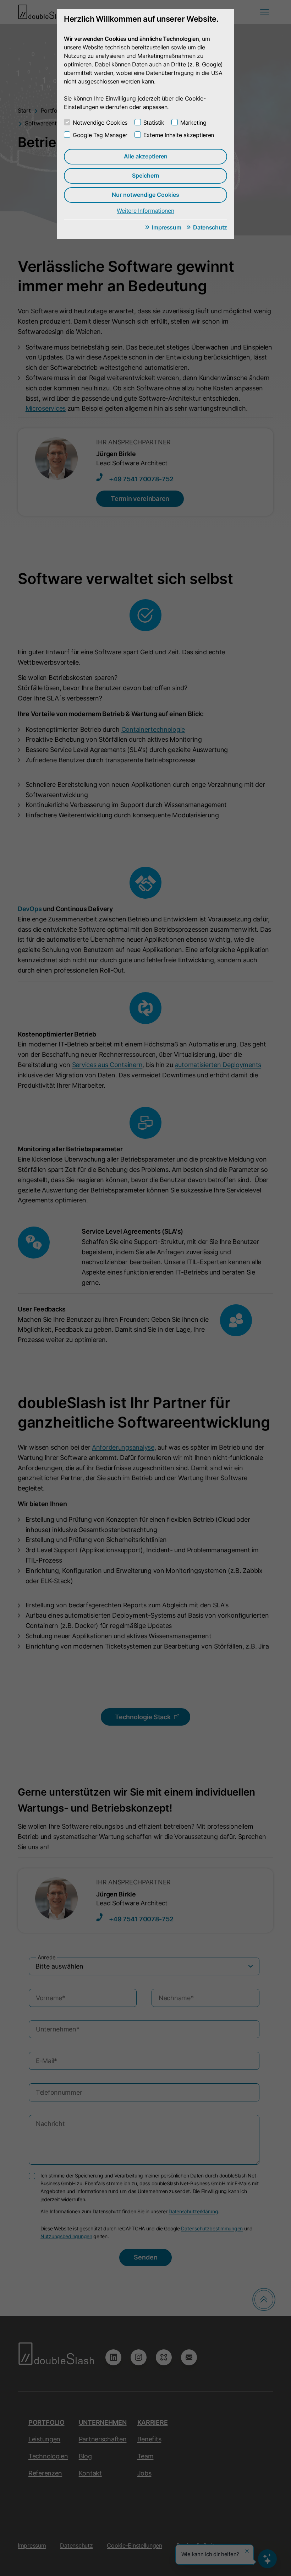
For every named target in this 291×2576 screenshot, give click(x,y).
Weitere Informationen (145, 211)
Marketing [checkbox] (193, 123)
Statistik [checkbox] (154, 123)
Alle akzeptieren (146, 156)
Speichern (146, 175)
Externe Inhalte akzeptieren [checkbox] (179, 135)
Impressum (166, 227)
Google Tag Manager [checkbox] (100, 135)
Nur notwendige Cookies (145, 195)
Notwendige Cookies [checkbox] (100, 123)
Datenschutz (210, 227)
